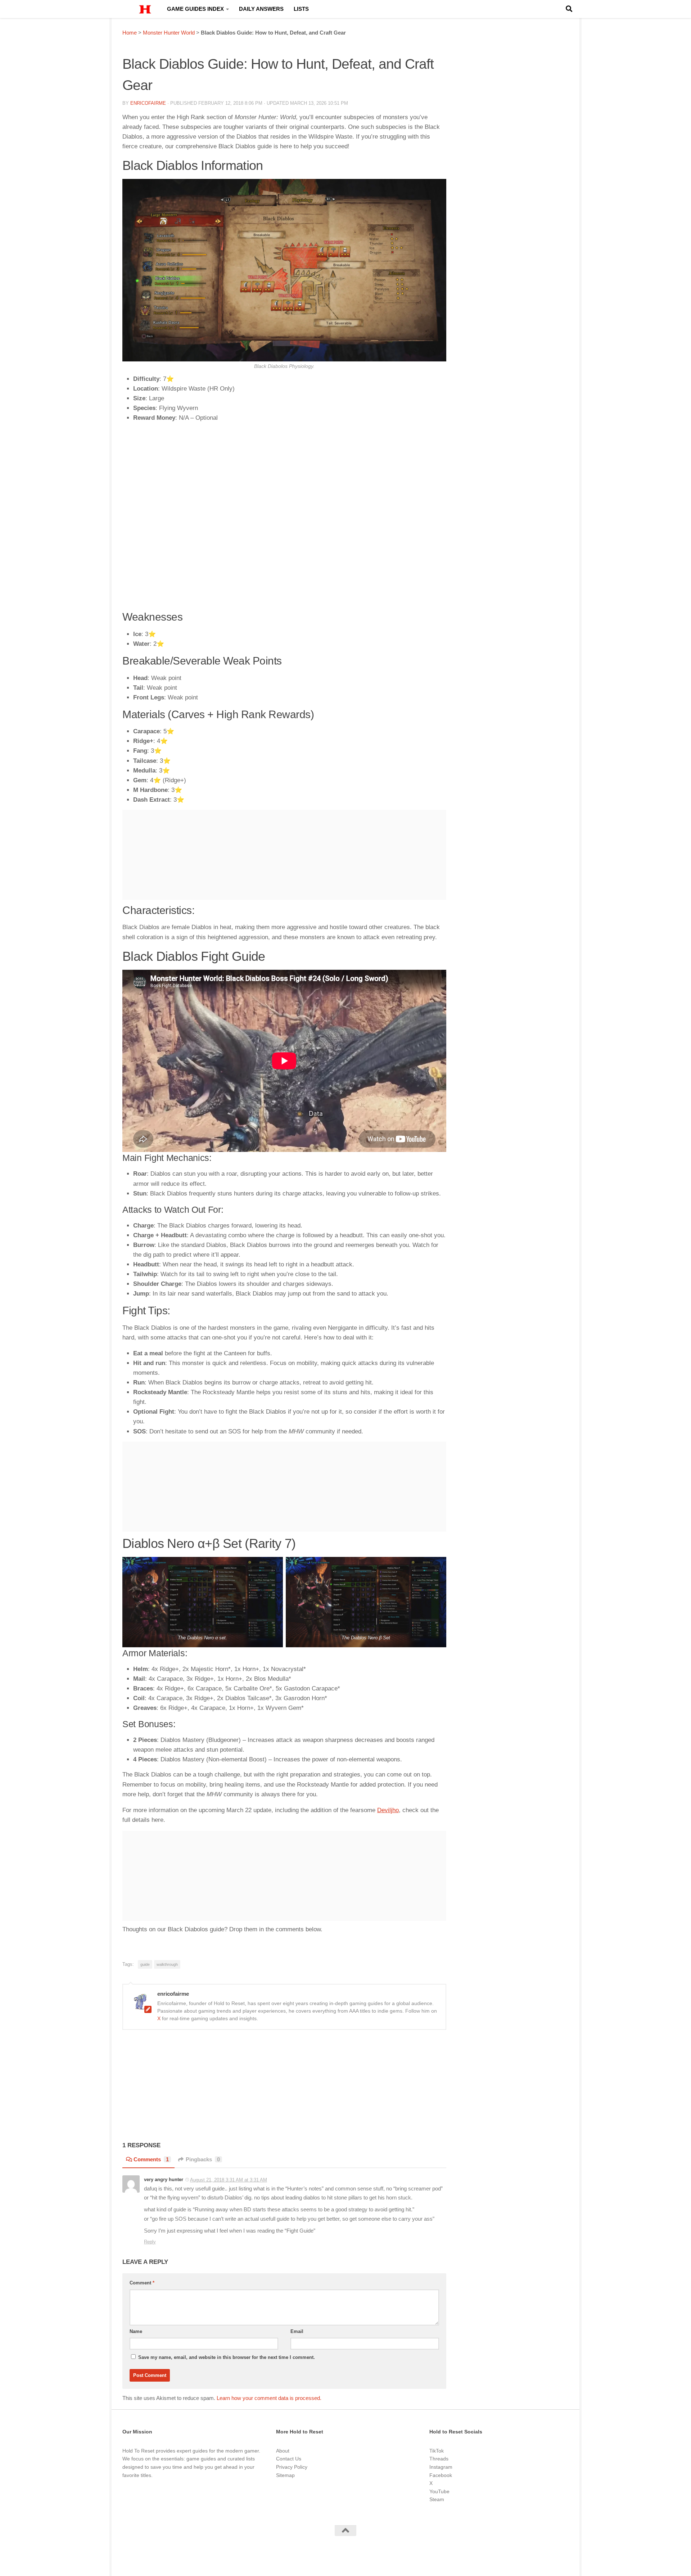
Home (130, 33)
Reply (150, 2242)
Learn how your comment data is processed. (269, 2398)
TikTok (437, 2451)
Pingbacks (203, 2159)
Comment (142, 2283)
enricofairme (148, 103)
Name (136, 2331)
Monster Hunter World (169, 33)
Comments (151, 2159)
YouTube (439, 2491)
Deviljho (388, 1810)
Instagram (441, 2467)
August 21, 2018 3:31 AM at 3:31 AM (229, 2180)
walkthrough (167, 1964)
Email (297, 2331)
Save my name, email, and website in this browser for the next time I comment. (227, 2357)
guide (145, 1964)
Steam (437, 2499)
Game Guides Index (195, 9)
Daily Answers (261, 9)
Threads (439, 2459)
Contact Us (289, 2459)
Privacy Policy (292, 2467)
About (283, 2451)
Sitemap (285, 2475)
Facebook (441, 2475)
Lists (301, 9)
